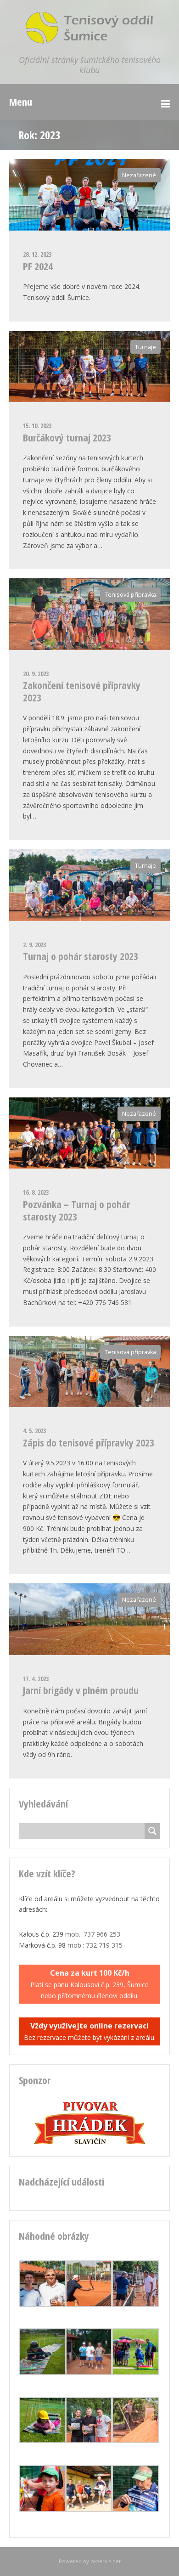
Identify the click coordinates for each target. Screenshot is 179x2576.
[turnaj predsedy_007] (89, 2373)
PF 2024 (38, 266)
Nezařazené (139, 175)
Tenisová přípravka (130, 595)
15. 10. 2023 (37, 426)
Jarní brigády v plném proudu (81, 1690)
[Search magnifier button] (152, 1831)
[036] (89, 2509)
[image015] (42, 2373)
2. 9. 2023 (34, 945)
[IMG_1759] (135, 2373)
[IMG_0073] (89, 2304)
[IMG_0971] (135, 2441)
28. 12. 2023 (37, 254)
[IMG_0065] (135, 2304)
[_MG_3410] (89, 2441)
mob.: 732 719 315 (95, 1945)
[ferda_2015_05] (42, 2509)
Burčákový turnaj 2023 (67, 437)
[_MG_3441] (135, 2509)
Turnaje (145, 347)
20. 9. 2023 (36, 674)
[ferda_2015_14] (42, 2441)
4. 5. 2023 (34, 1431)
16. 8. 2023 (36, 1192)
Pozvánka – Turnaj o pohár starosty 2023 (76, 1210)
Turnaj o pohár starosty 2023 (81, 956)
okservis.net (106, 2561)
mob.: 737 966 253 (93, 1934)
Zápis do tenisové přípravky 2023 (89, 1442)
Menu (21, 102)
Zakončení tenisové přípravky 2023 (82, 691)
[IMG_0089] (42, 2304)
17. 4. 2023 (36, 1679)
